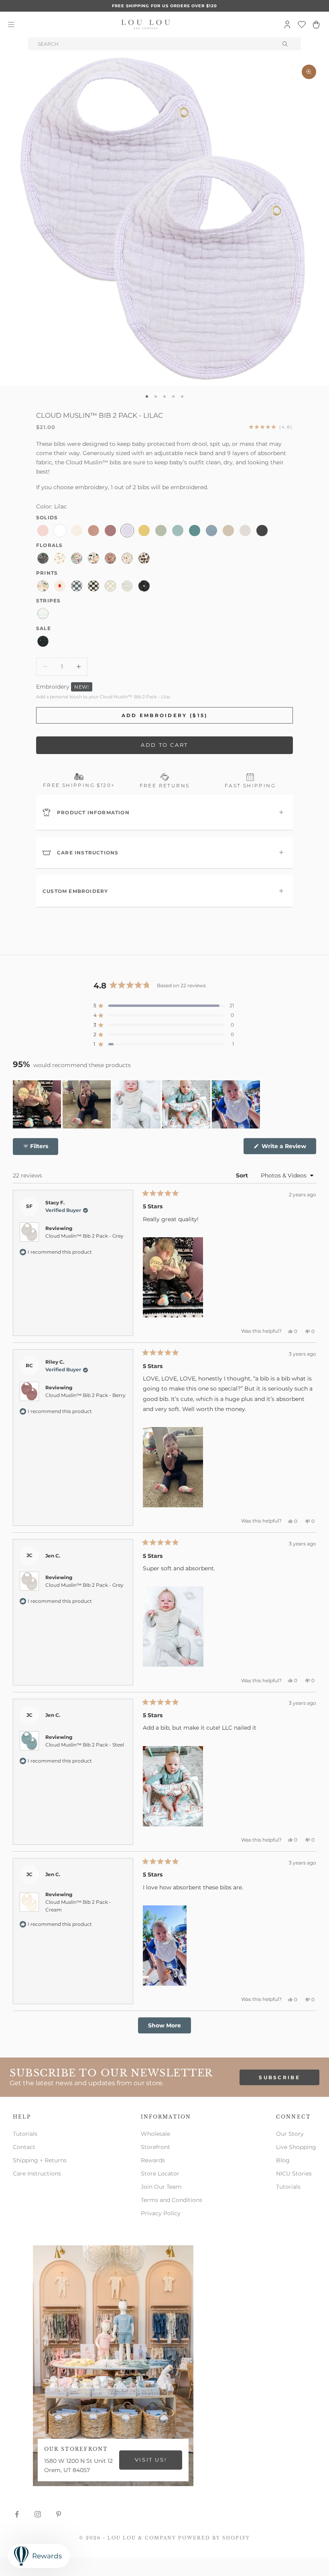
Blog (283, 2160)
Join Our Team (161, 2187)
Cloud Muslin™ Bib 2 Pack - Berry (85, 1395)
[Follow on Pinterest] (59, 2514)
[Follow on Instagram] (38, 2514)
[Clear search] (286, 44)
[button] (164, 1006)
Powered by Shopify (214, 2538)
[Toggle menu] (11, 24)
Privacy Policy (161, 2213)
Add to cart (164, 745)
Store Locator (160, 2173)
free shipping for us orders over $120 (164, 6)
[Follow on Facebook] (17, 2514)
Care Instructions (37, 2173)
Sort (243, 1175)
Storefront (155, 2147)
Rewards (153, 2160)
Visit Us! (151, 2460)
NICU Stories (294, 2173)
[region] (137, 1104)
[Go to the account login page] (287, 24)
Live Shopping (296, 2147)
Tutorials (25, 2134)
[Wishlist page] (302, 24)
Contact (24, 2147)
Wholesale (155, 2134)
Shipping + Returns (40, 2160)
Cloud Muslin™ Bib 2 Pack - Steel (85, 1745)
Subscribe (279, 2077)
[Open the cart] (316, 24)
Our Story (290, 2134)
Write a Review (288, 1148)
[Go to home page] (146, 24)
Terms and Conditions (172, 2200)
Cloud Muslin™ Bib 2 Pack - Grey (84, 1236)
